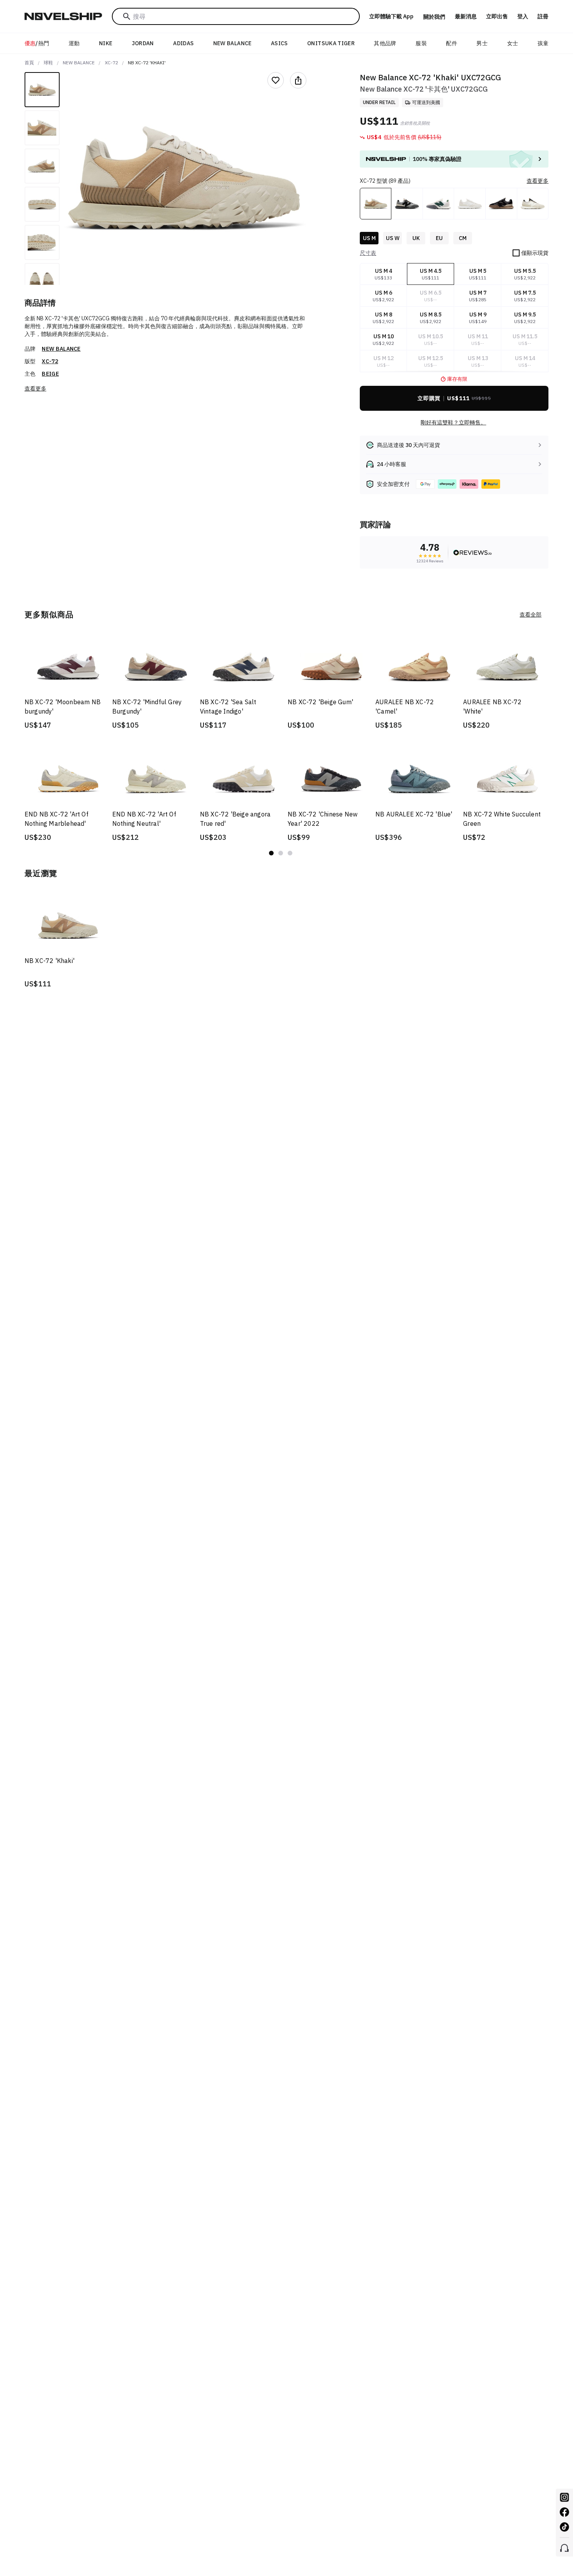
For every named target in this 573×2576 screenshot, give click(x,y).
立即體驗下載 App (391, 16)
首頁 (29, 63)
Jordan (143, 43)
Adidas (183, 43)
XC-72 (111, 63)
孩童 (543, 43)
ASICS (279, 43)
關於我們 (434, 17)
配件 (452, 43)
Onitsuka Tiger (331, 43)
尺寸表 (368, 253)
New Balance (233, 43)
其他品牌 (385, 43)
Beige (50, 374)
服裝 (421, 43)
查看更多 (35, 389)
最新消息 (466, 16)
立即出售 (497, 16)
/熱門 (37, 43)
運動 (74, 43)
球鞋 (48, 63)
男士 (482, 43)
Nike (106, 43)
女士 (513, 43)
